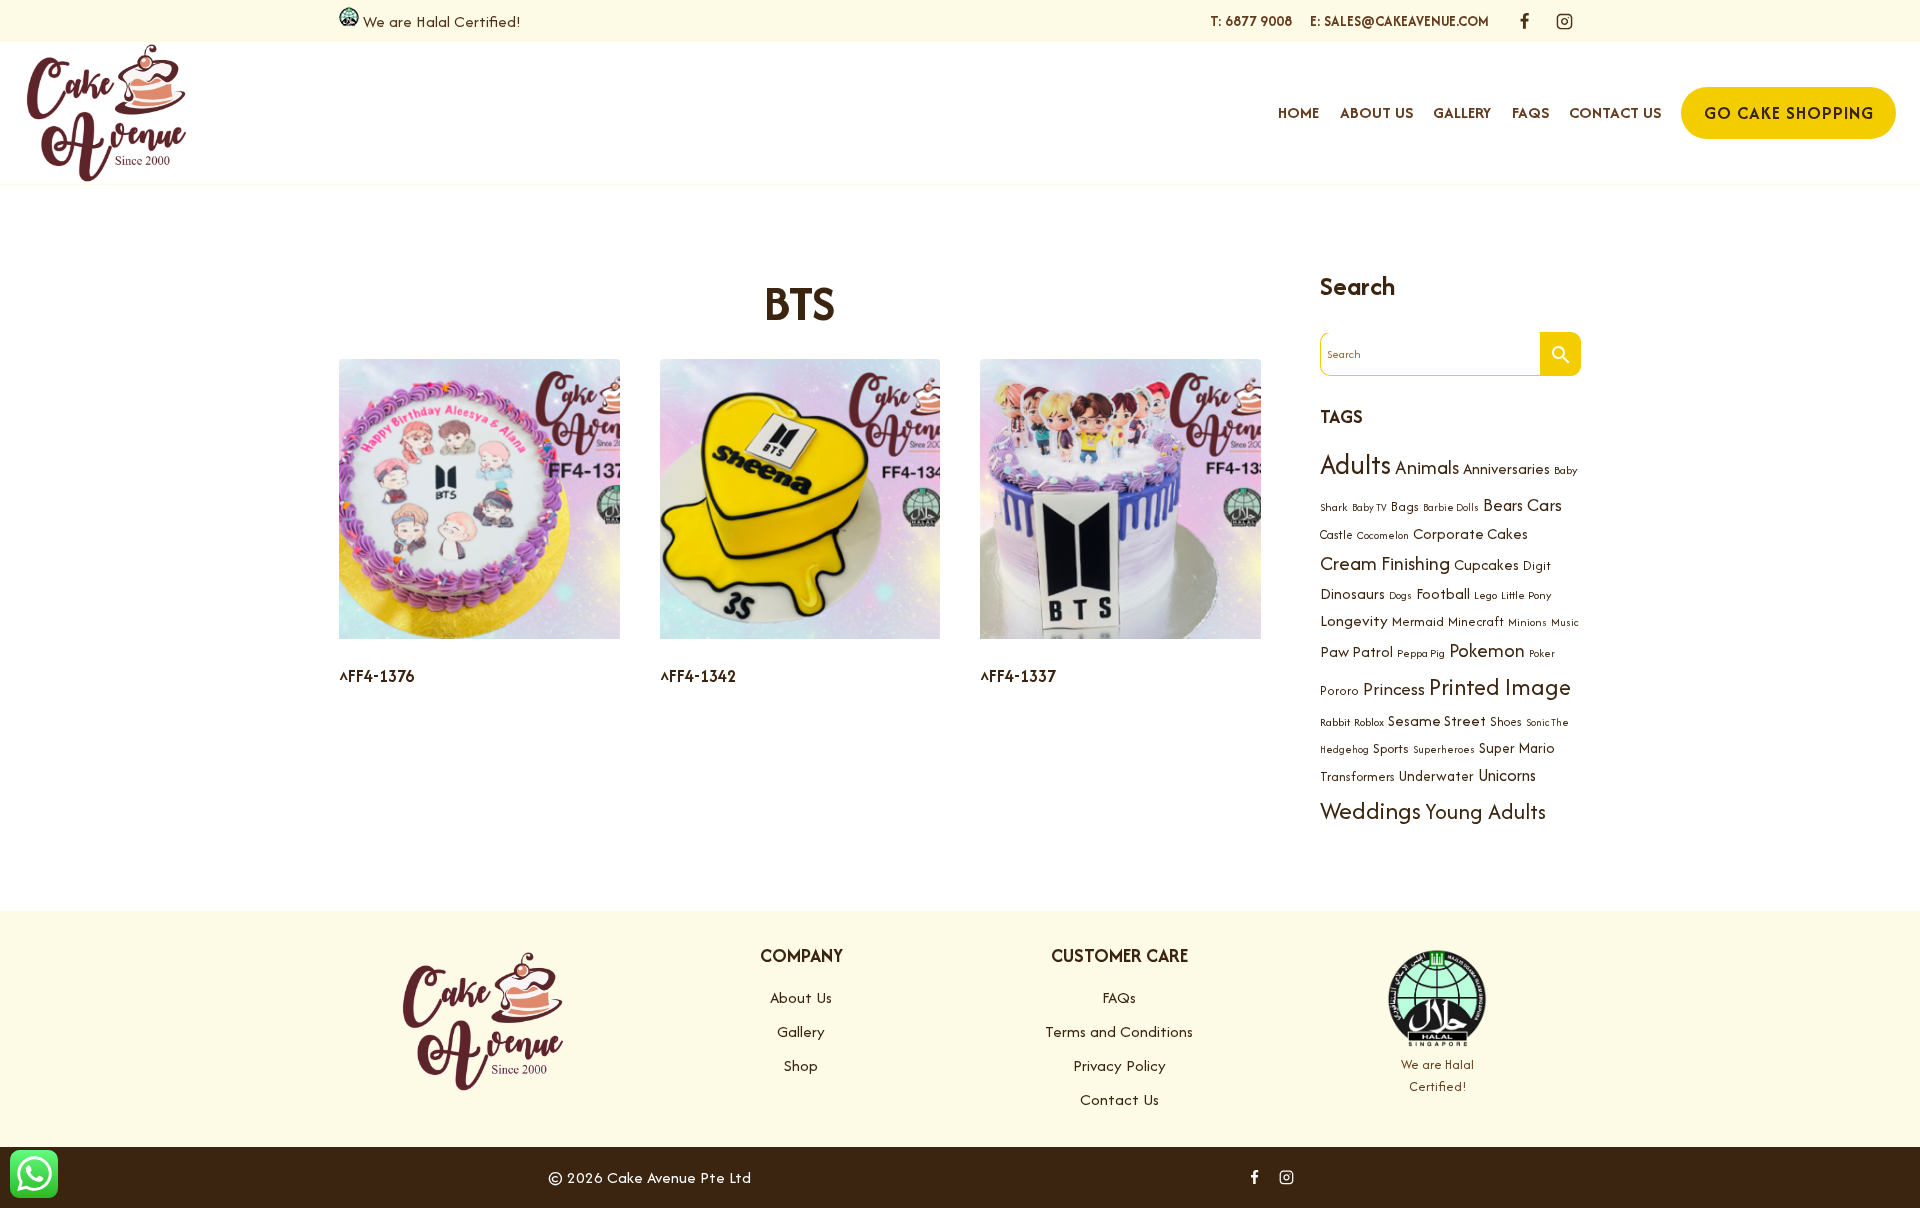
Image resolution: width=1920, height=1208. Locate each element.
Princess (1394, 688)
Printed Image (1500, 686)
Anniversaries (1506, 468)
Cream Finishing (1385, 563)
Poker (1542, 653)
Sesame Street (1437, 720)
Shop (801, 1065)
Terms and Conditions (1119, 1031)
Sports (1391, 748)
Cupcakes (1486, 564)
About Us (1376, 112)
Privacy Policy (1119, 1065)
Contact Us (1615, 112)
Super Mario (1517, 748)
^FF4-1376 (376, 676)
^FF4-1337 (1018, 676)
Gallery (1462, 112)
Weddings (1370, 810)
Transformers (1357, 776)
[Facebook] (1525, 21)
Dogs (1400, 595)
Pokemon (1487, 650)
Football (1443, 593)
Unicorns (1507, 775)
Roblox (1369, 722)
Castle (1336, 534)
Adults (1355, 464)
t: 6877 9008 (1251, 21)
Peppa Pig (1421, 653)
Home (1298, 112)
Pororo (1339, 690)
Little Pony (1526, 595)
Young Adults (1485, 811)
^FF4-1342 (698, 676)
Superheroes (1444, 749)
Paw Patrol (1356, 651)
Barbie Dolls (1451, 507)
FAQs (1530, 112)
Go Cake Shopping (1789, 112)
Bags (1405, 506)
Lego (1485, 595)
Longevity (1354, 620)
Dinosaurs (1352, 593)
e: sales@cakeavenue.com (1399, 21)
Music (1565, 622)
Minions (1527, 622)
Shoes (1506, 721)
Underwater (1436, 776)
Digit (1537, 565)
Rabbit (1335, 722)
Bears (1503, 505)
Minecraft (1476, 621)
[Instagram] (1564, 21)
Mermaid (1418, 621)
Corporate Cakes (1470, 533)
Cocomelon (1383, 535)
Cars (1544, 504)
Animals (1427, 467)
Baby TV (1369, 507)
